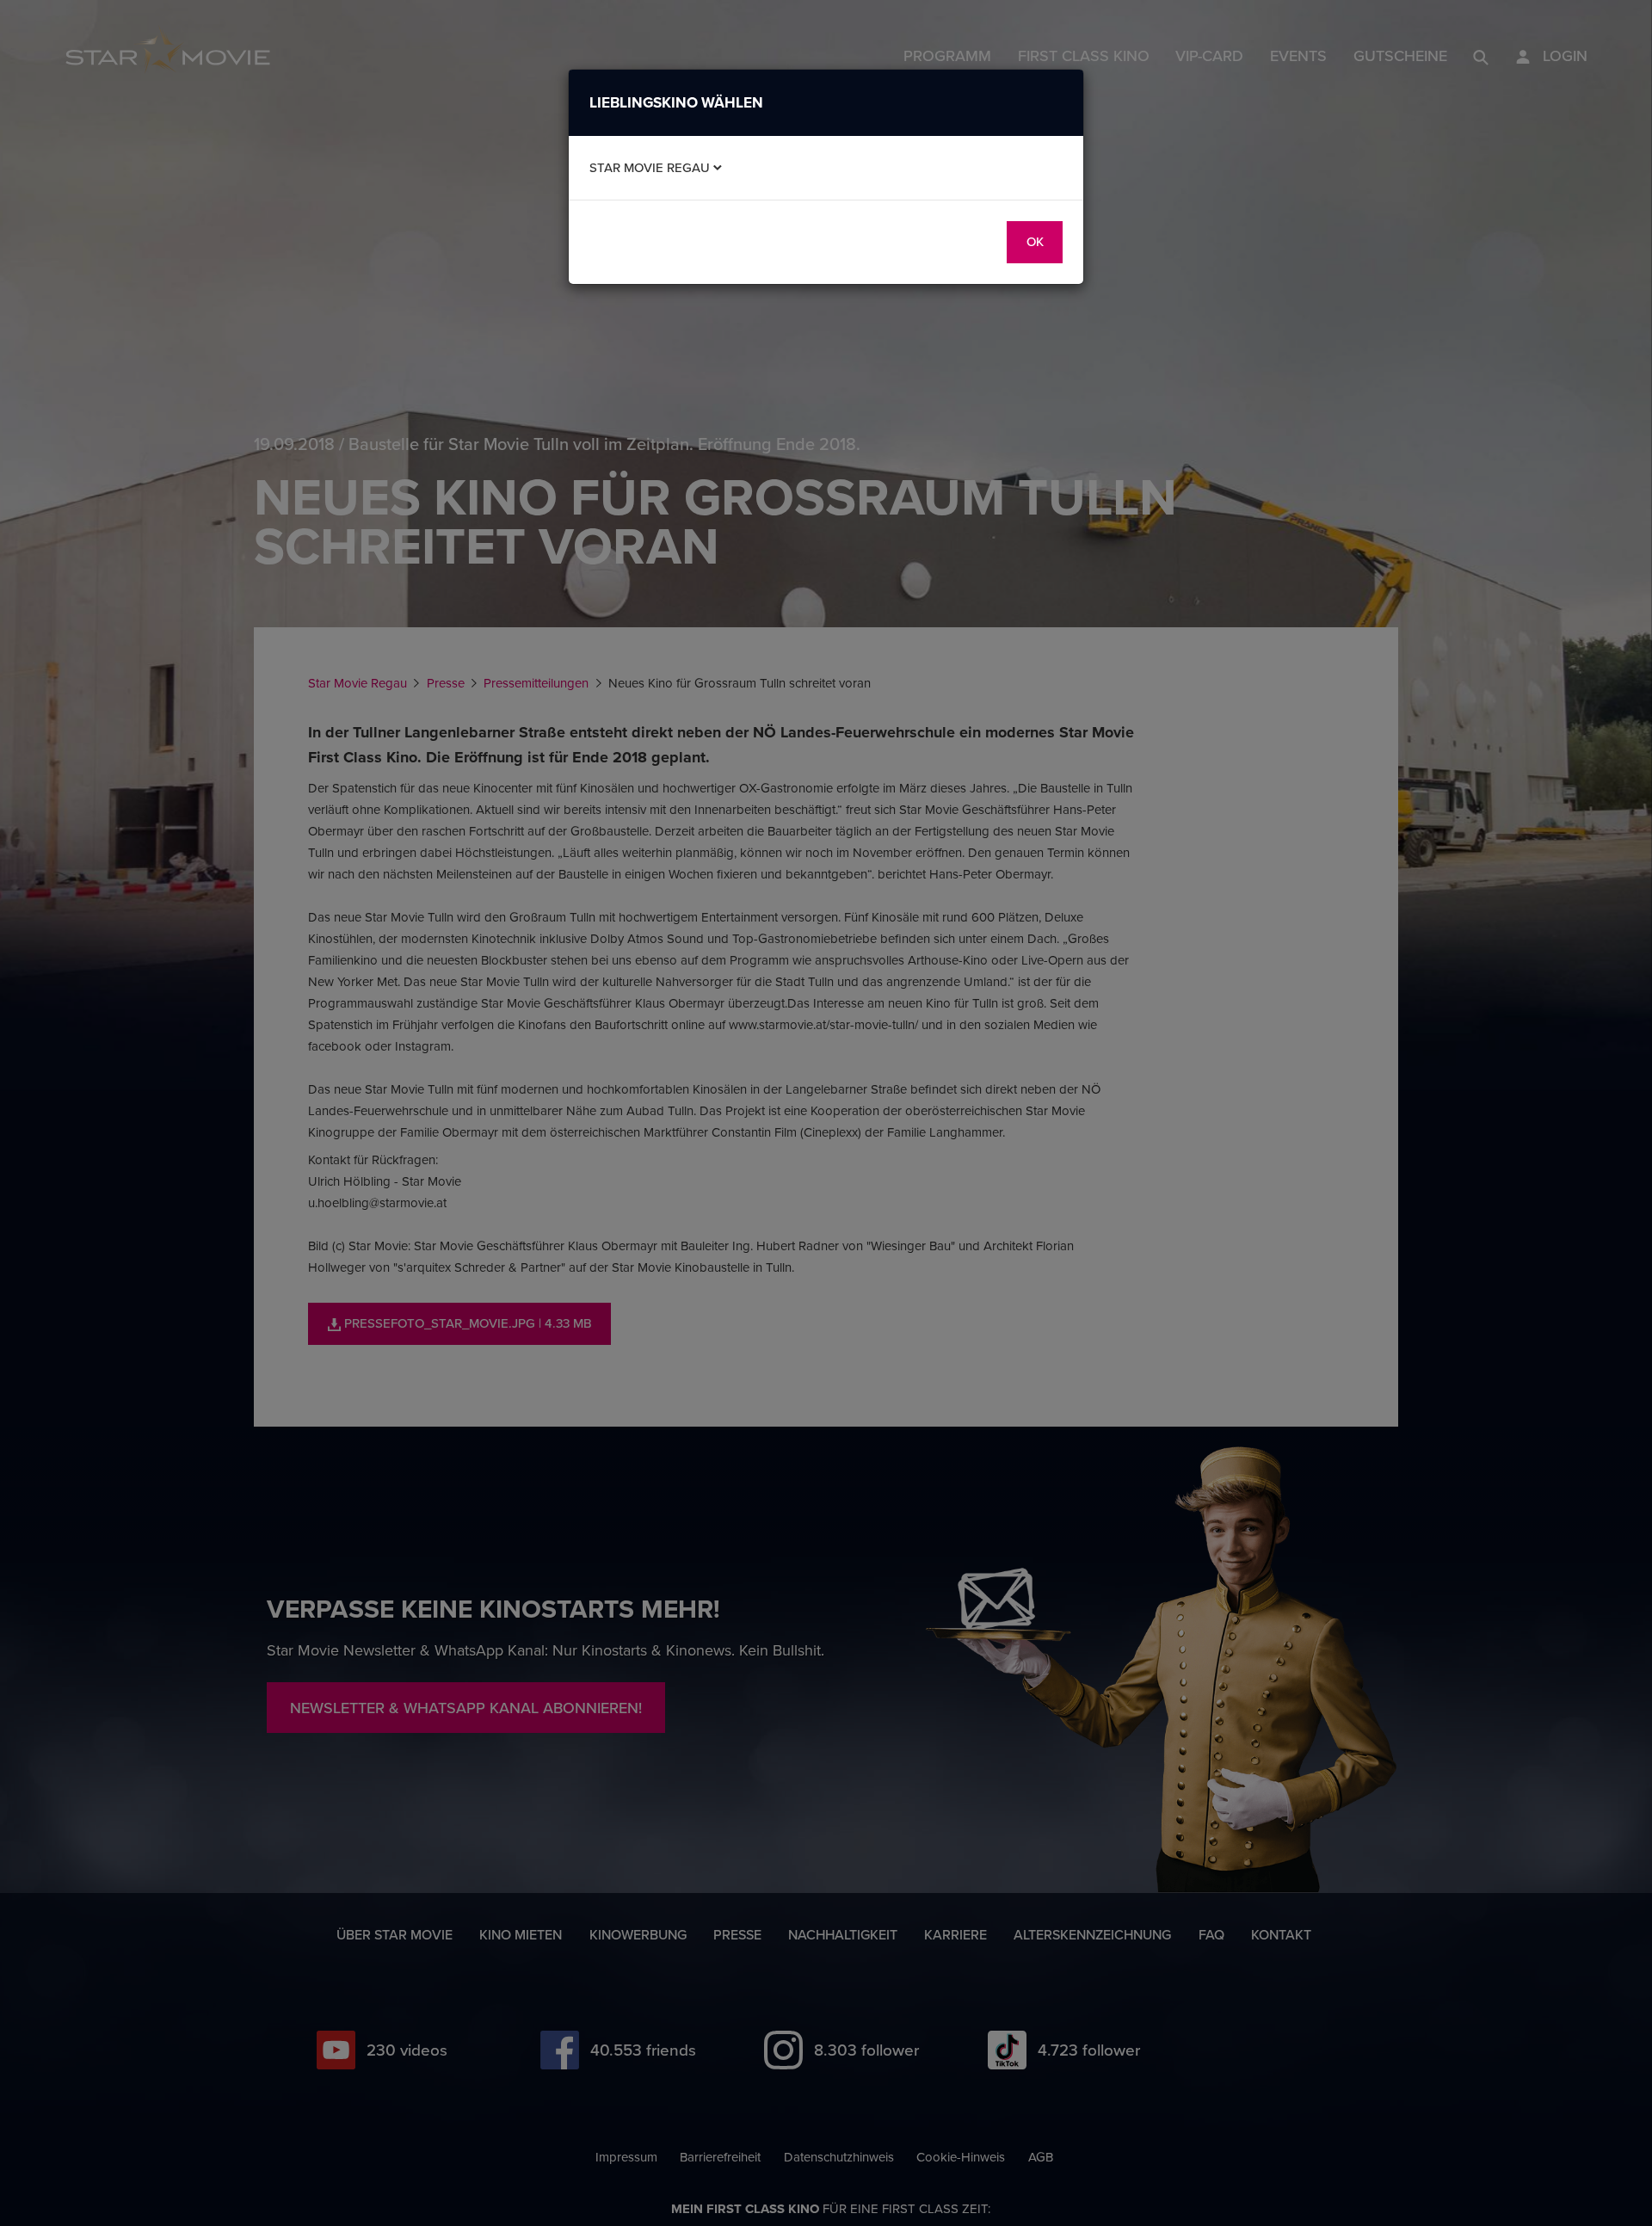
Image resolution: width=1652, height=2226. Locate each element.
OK (1035, 241)
